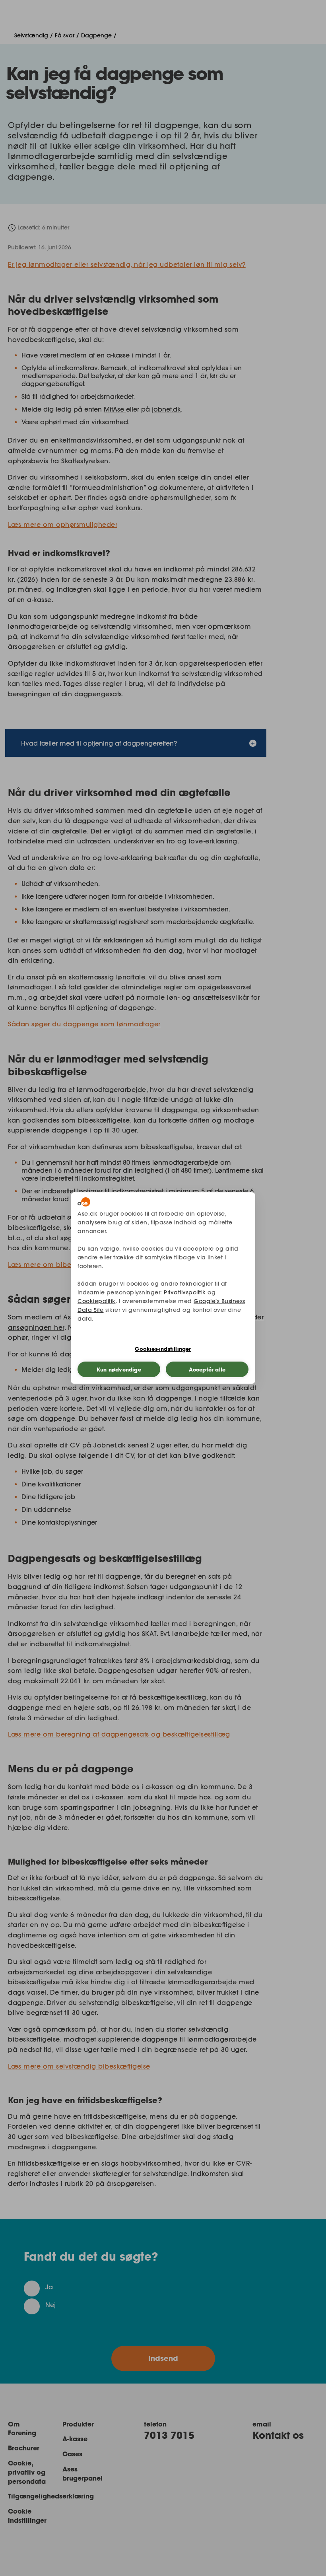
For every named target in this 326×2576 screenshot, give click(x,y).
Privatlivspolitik (185, 1292)
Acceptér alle (207, 1370)
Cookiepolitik (97, 1301)
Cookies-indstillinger (163, 1349)
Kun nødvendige (119, 1370)
